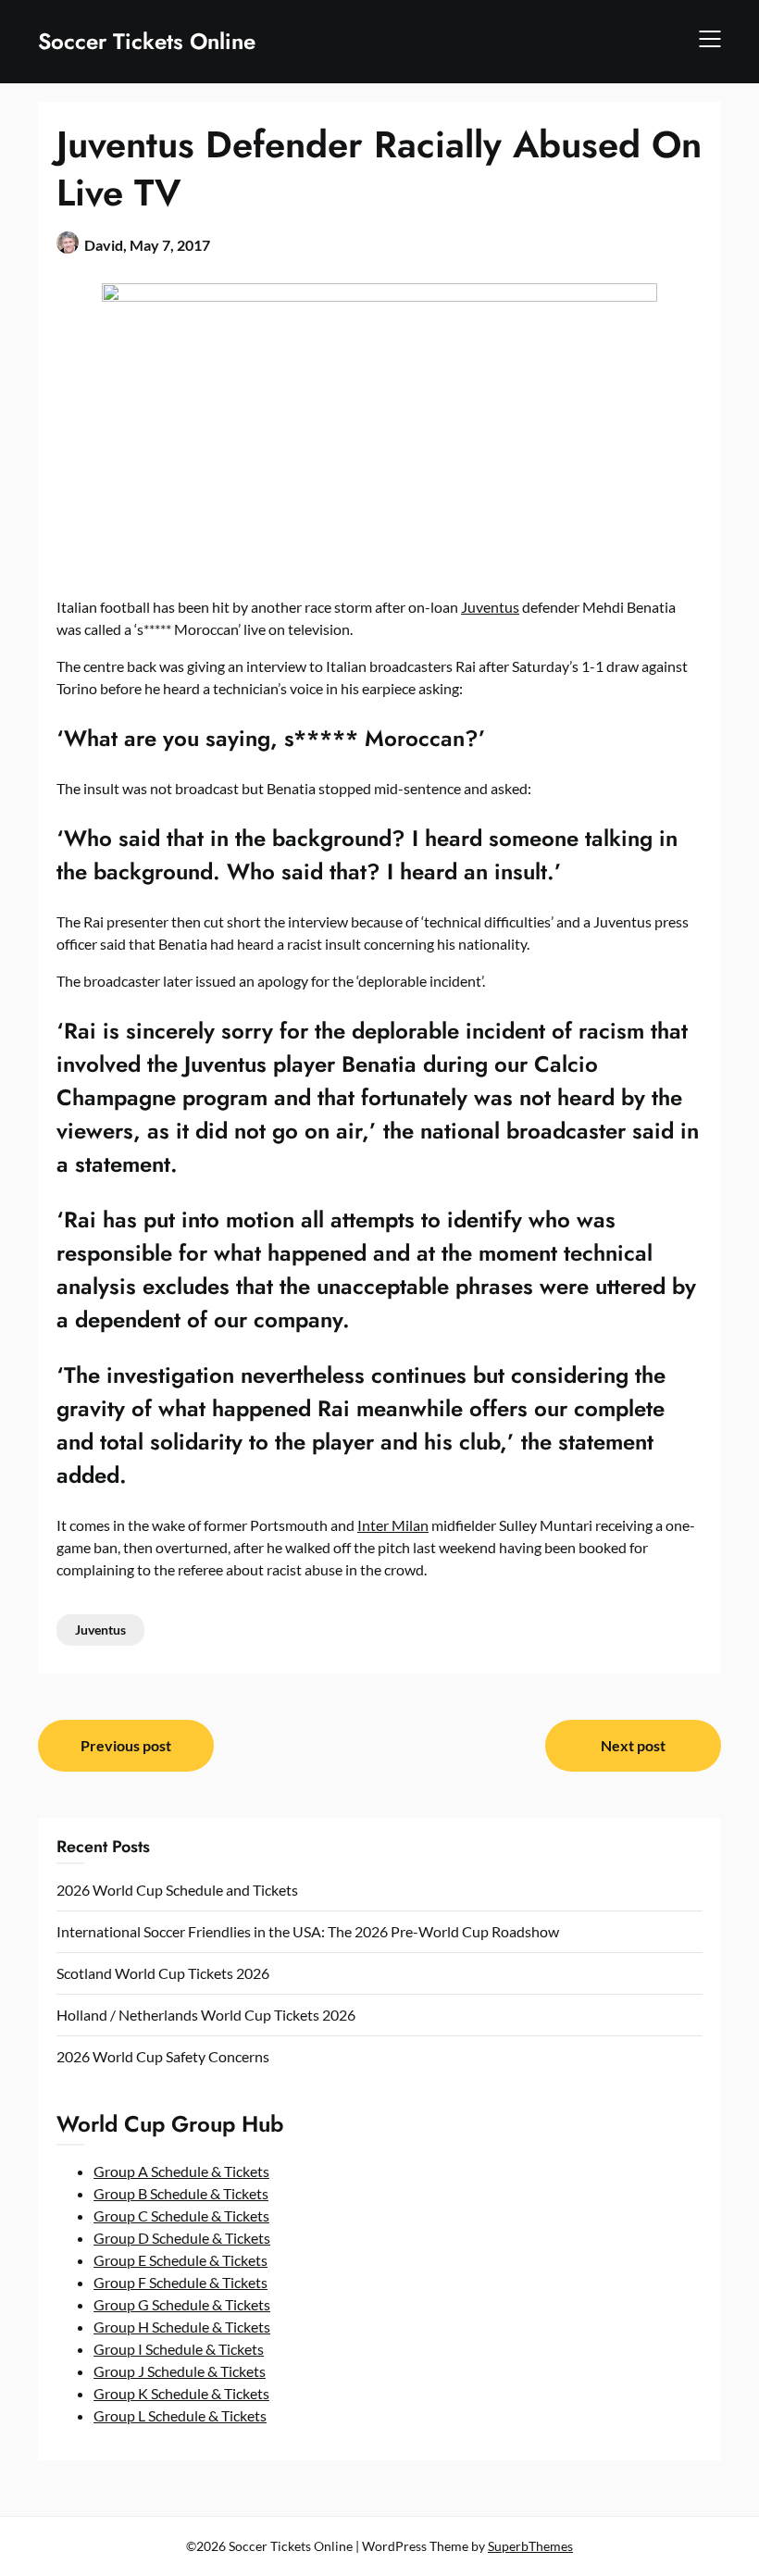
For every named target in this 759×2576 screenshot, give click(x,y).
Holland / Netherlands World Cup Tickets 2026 (206, 2015)
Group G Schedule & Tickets (182, 2304)
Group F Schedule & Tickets (180, 2282)
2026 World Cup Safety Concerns (163, 2056)
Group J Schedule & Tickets (180, 2371)
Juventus (490, 607)
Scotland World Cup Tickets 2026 (163, 1973)
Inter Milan (393, 1525)
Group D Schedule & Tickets (182, 2238)
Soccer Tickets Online (147, 41)
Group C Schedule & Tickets (181, 2215)
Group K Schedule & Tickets (181, 2393)
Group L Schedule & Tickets (180, 2415)
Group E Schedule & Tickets (180, 2260)
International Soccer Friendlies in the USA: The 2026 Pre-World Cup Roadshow (308, 1931)
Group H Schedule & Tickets (182, 2327)
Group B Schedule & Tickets (181, 2193)
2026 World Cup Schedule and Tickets (177, 1890)
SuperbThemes (530, 2546)
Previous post (126, 1745)
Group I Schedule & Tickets (179, 2349)
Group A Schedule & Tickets (181, 2171)
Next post (633, 1745)
